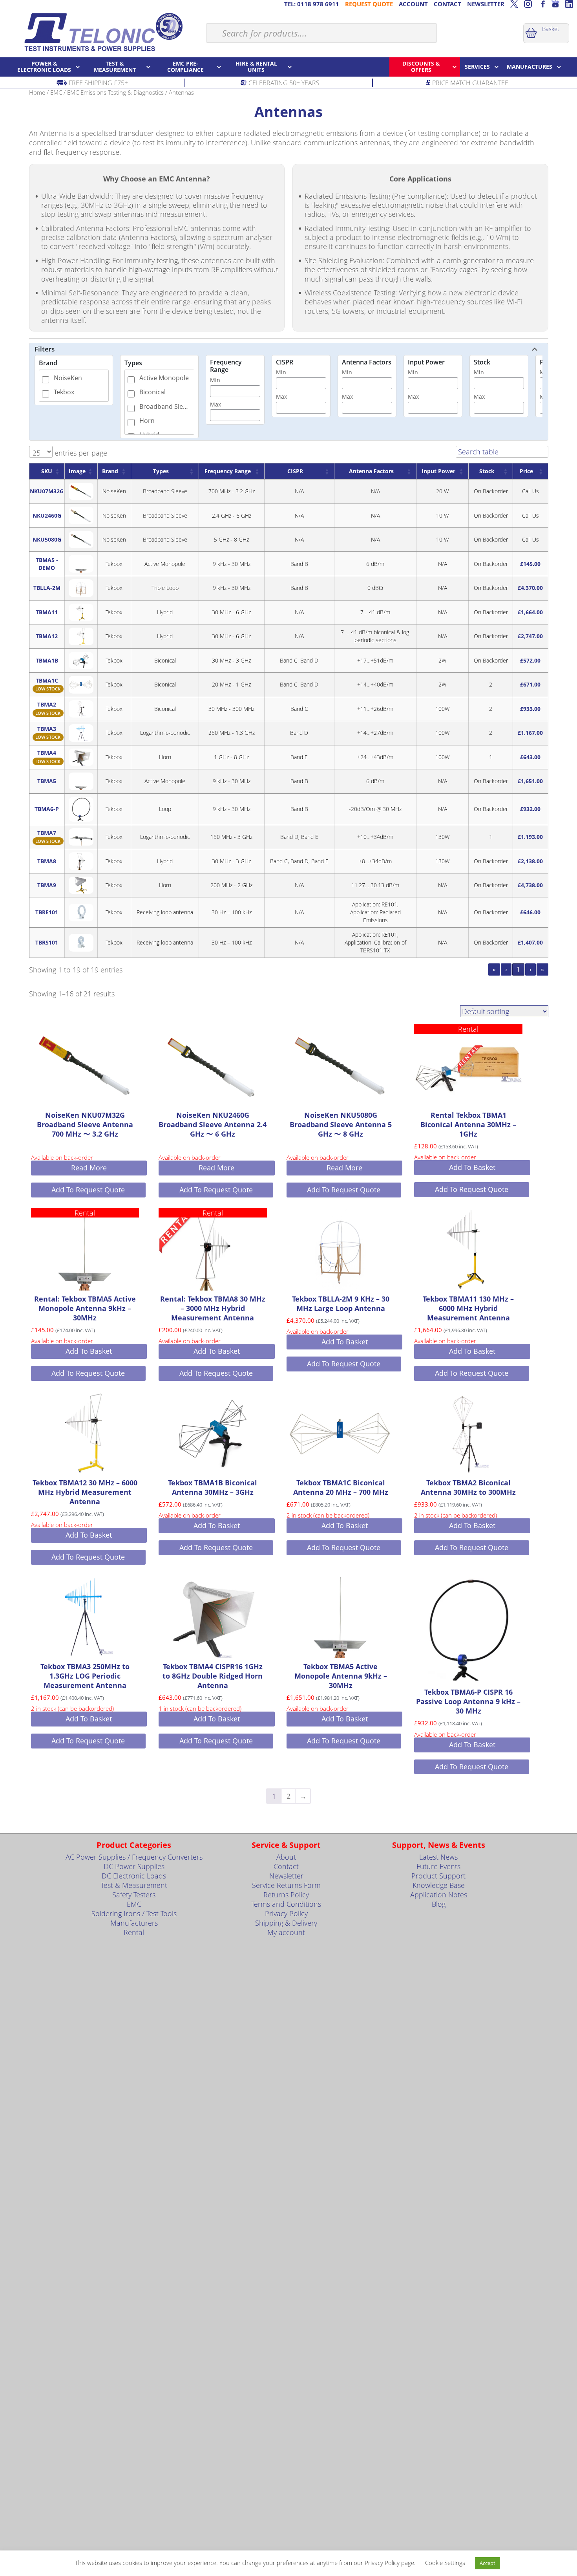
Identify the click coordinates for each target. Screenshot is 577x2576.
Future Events (438, 1866)
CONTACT (447, 4)
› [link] (530, 969)
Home (37, 92)
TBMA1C (47, 680)
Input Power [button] (438, 471)
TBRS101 (47, 942)
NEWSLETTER (486, 4)
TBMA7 (47, 833)
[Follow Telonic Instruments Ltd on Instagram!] (528, 4)
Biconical (152, 392)
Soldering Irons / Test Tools (134, 1913)
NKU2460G (47, 515)
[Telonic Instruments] (103, 32)
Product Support (438, 1876)
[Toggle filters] (535, 349)
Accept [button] (488, 2563)
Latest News (438, 1857)
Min (215, 380)
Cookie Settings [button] (445, 2563)
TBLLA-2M (47, 588)
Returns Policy (286, 1895)
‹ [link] (506, 969)
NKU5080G (47, 539)
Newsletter (286, 1876)
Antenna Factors (367, 362)
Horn (147, 421)
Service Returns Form (286, 1885)
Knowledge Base (439, 1885)
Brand (48, 363)
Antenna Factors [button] (371, 471)
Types (133, 363)
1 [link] (518, 969)
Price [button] (526, 471)
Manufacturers (134, 1923)
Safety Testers (134, 1895)
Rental (134, 1932)
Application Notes (439, 1895)
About (286, 1857)
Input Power (426, 362)
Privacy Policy (286, 1913)
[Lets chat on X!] (514, 4)
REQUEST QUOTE (369, 4)
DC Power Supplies (134, 1866)
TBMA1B (47, 660)
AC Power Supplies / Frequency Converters (134, 1857)
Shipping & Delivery (286, 1923)
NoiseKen (68, 378)
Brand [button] (110, 471)
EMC (56, 92)
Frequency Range (226, 366)
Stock (482, 362)
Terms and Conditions (286, 1904)
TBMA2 (47, 704)
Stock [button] (487, 471)
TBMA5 (47, 781)
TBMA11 (47, 612)
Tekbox (64, 392)
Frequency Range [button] (228, 471)
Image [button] (77, 471)
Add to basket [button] (472, 1167)
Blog (439, 1904)
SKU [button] (47, 471)
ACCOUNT (413, 4)
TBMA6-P (47, 809)
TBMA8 (47, 861)
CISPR (285, 362)
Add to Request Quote (88, 1190)
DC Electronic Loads (134, 1876)
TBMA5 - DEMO (47, 564)
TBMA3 (47, 729)
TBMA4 (47, 753)
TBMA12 (47, 636)
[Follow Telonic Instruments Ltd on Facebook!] (542, 4)
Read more (89, 1168)
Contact (286, 1866)
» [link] (542, 969)
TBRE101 (47, 912)
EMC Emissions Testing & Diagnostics (115, 92)
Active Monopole (164, 378)
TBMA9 (47, 885)
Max (215, 404)
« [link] (494, 969)
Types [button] (161, 471)
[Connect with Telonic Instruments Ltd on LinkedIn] (569, 4)
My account (286, 1932)
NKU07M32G (47, 491)
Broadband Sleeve (165, 406)
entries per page (80, 453)
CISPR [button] (295, 471)
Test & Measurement (134, 1885)
